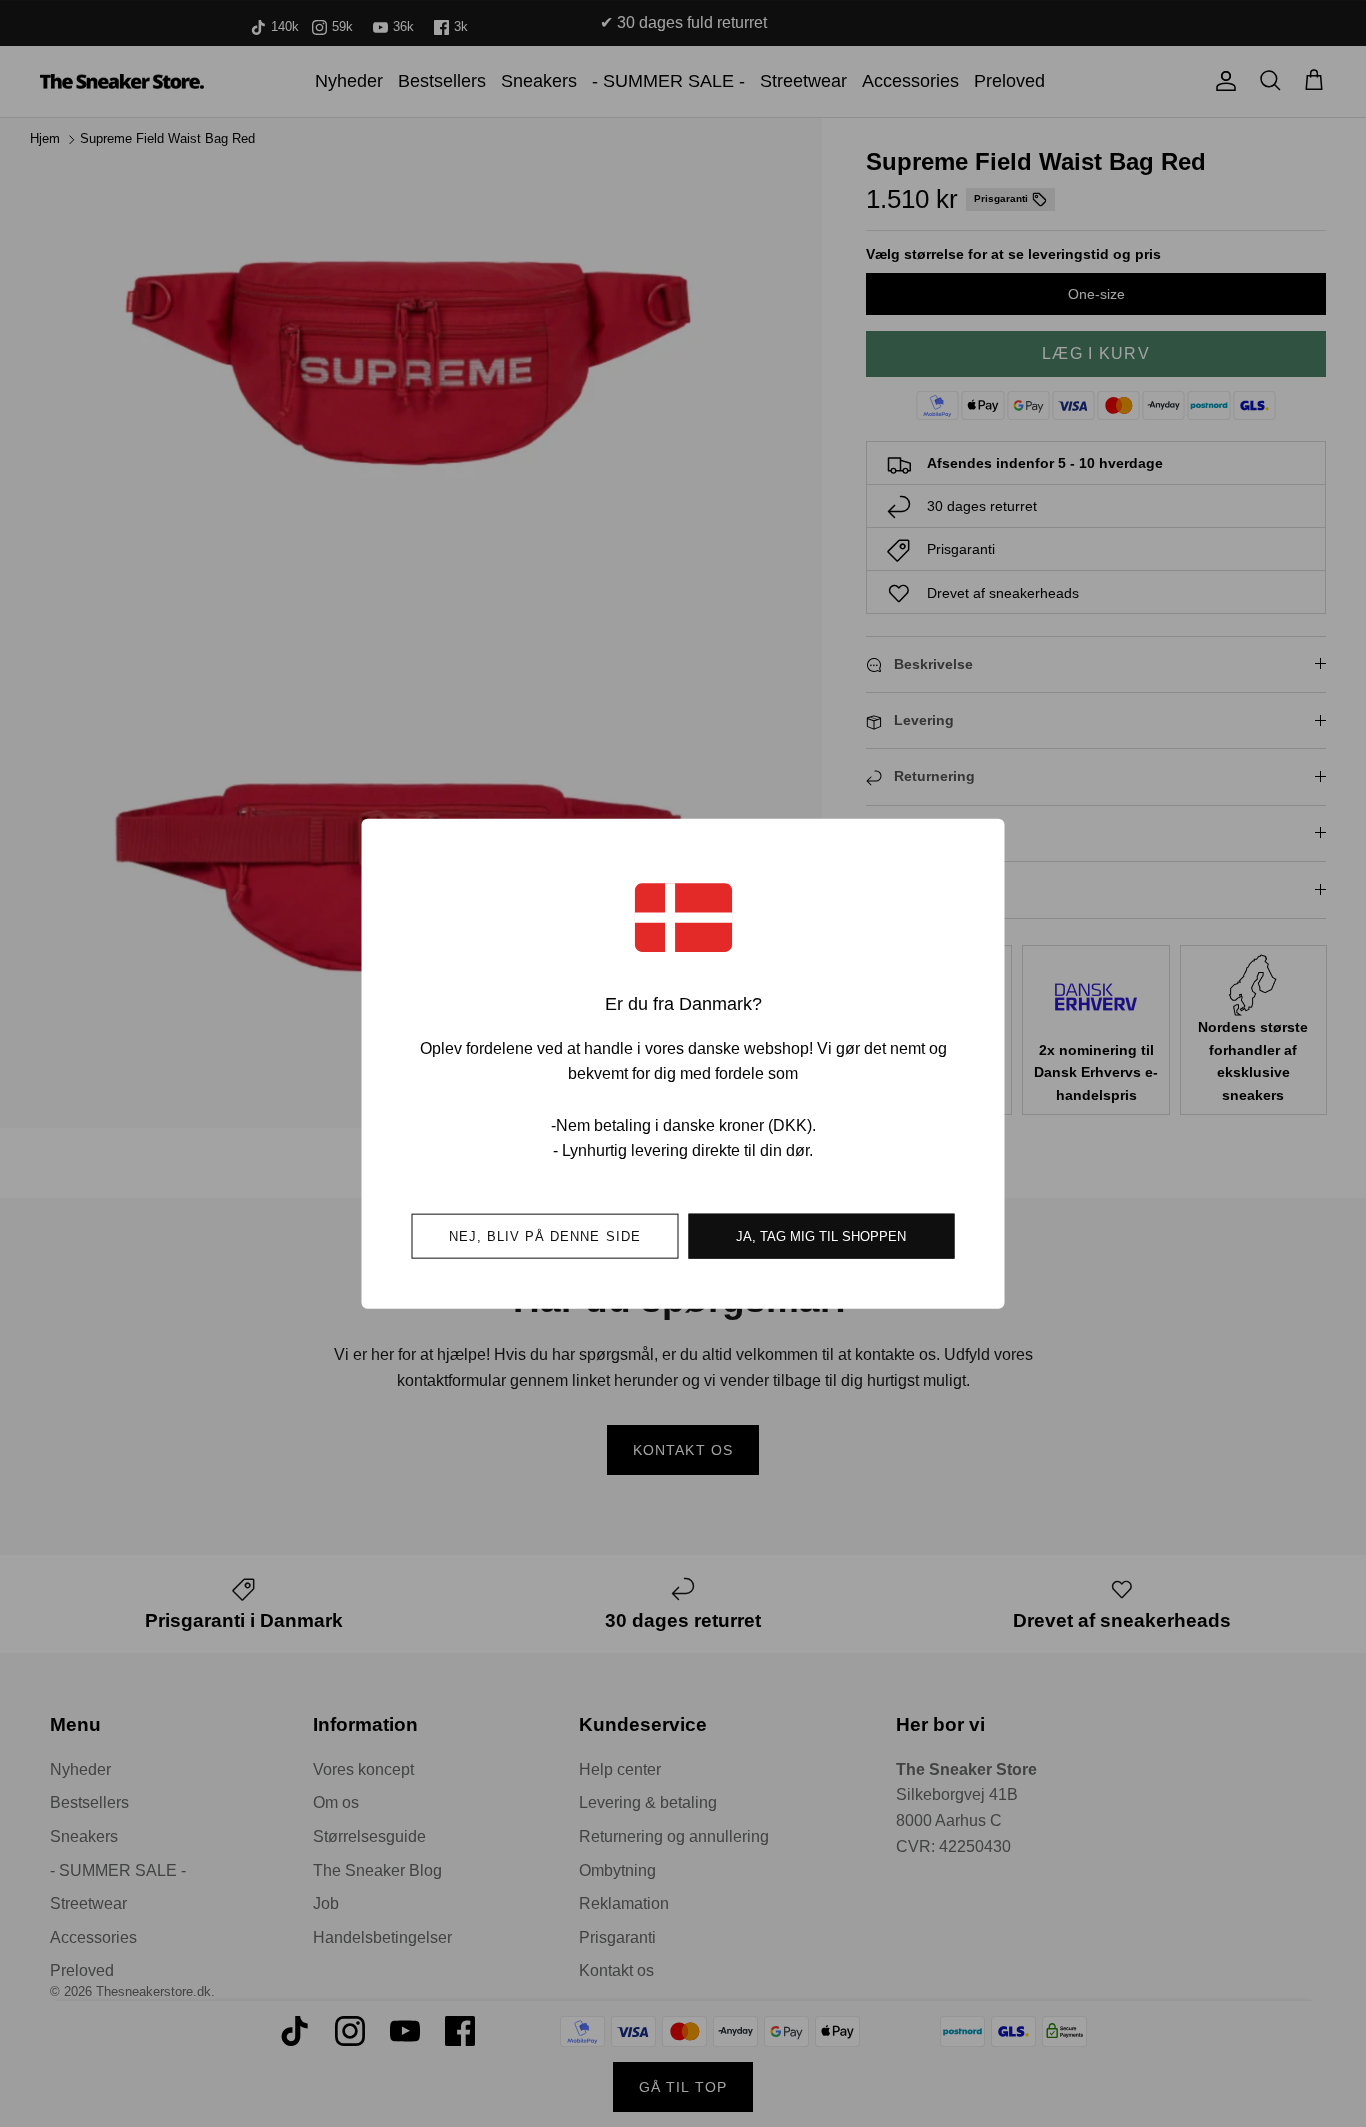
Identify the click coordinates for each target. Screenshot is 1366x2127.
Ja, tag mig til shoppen (821, 1235)
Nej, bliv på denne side (545, 1235)
